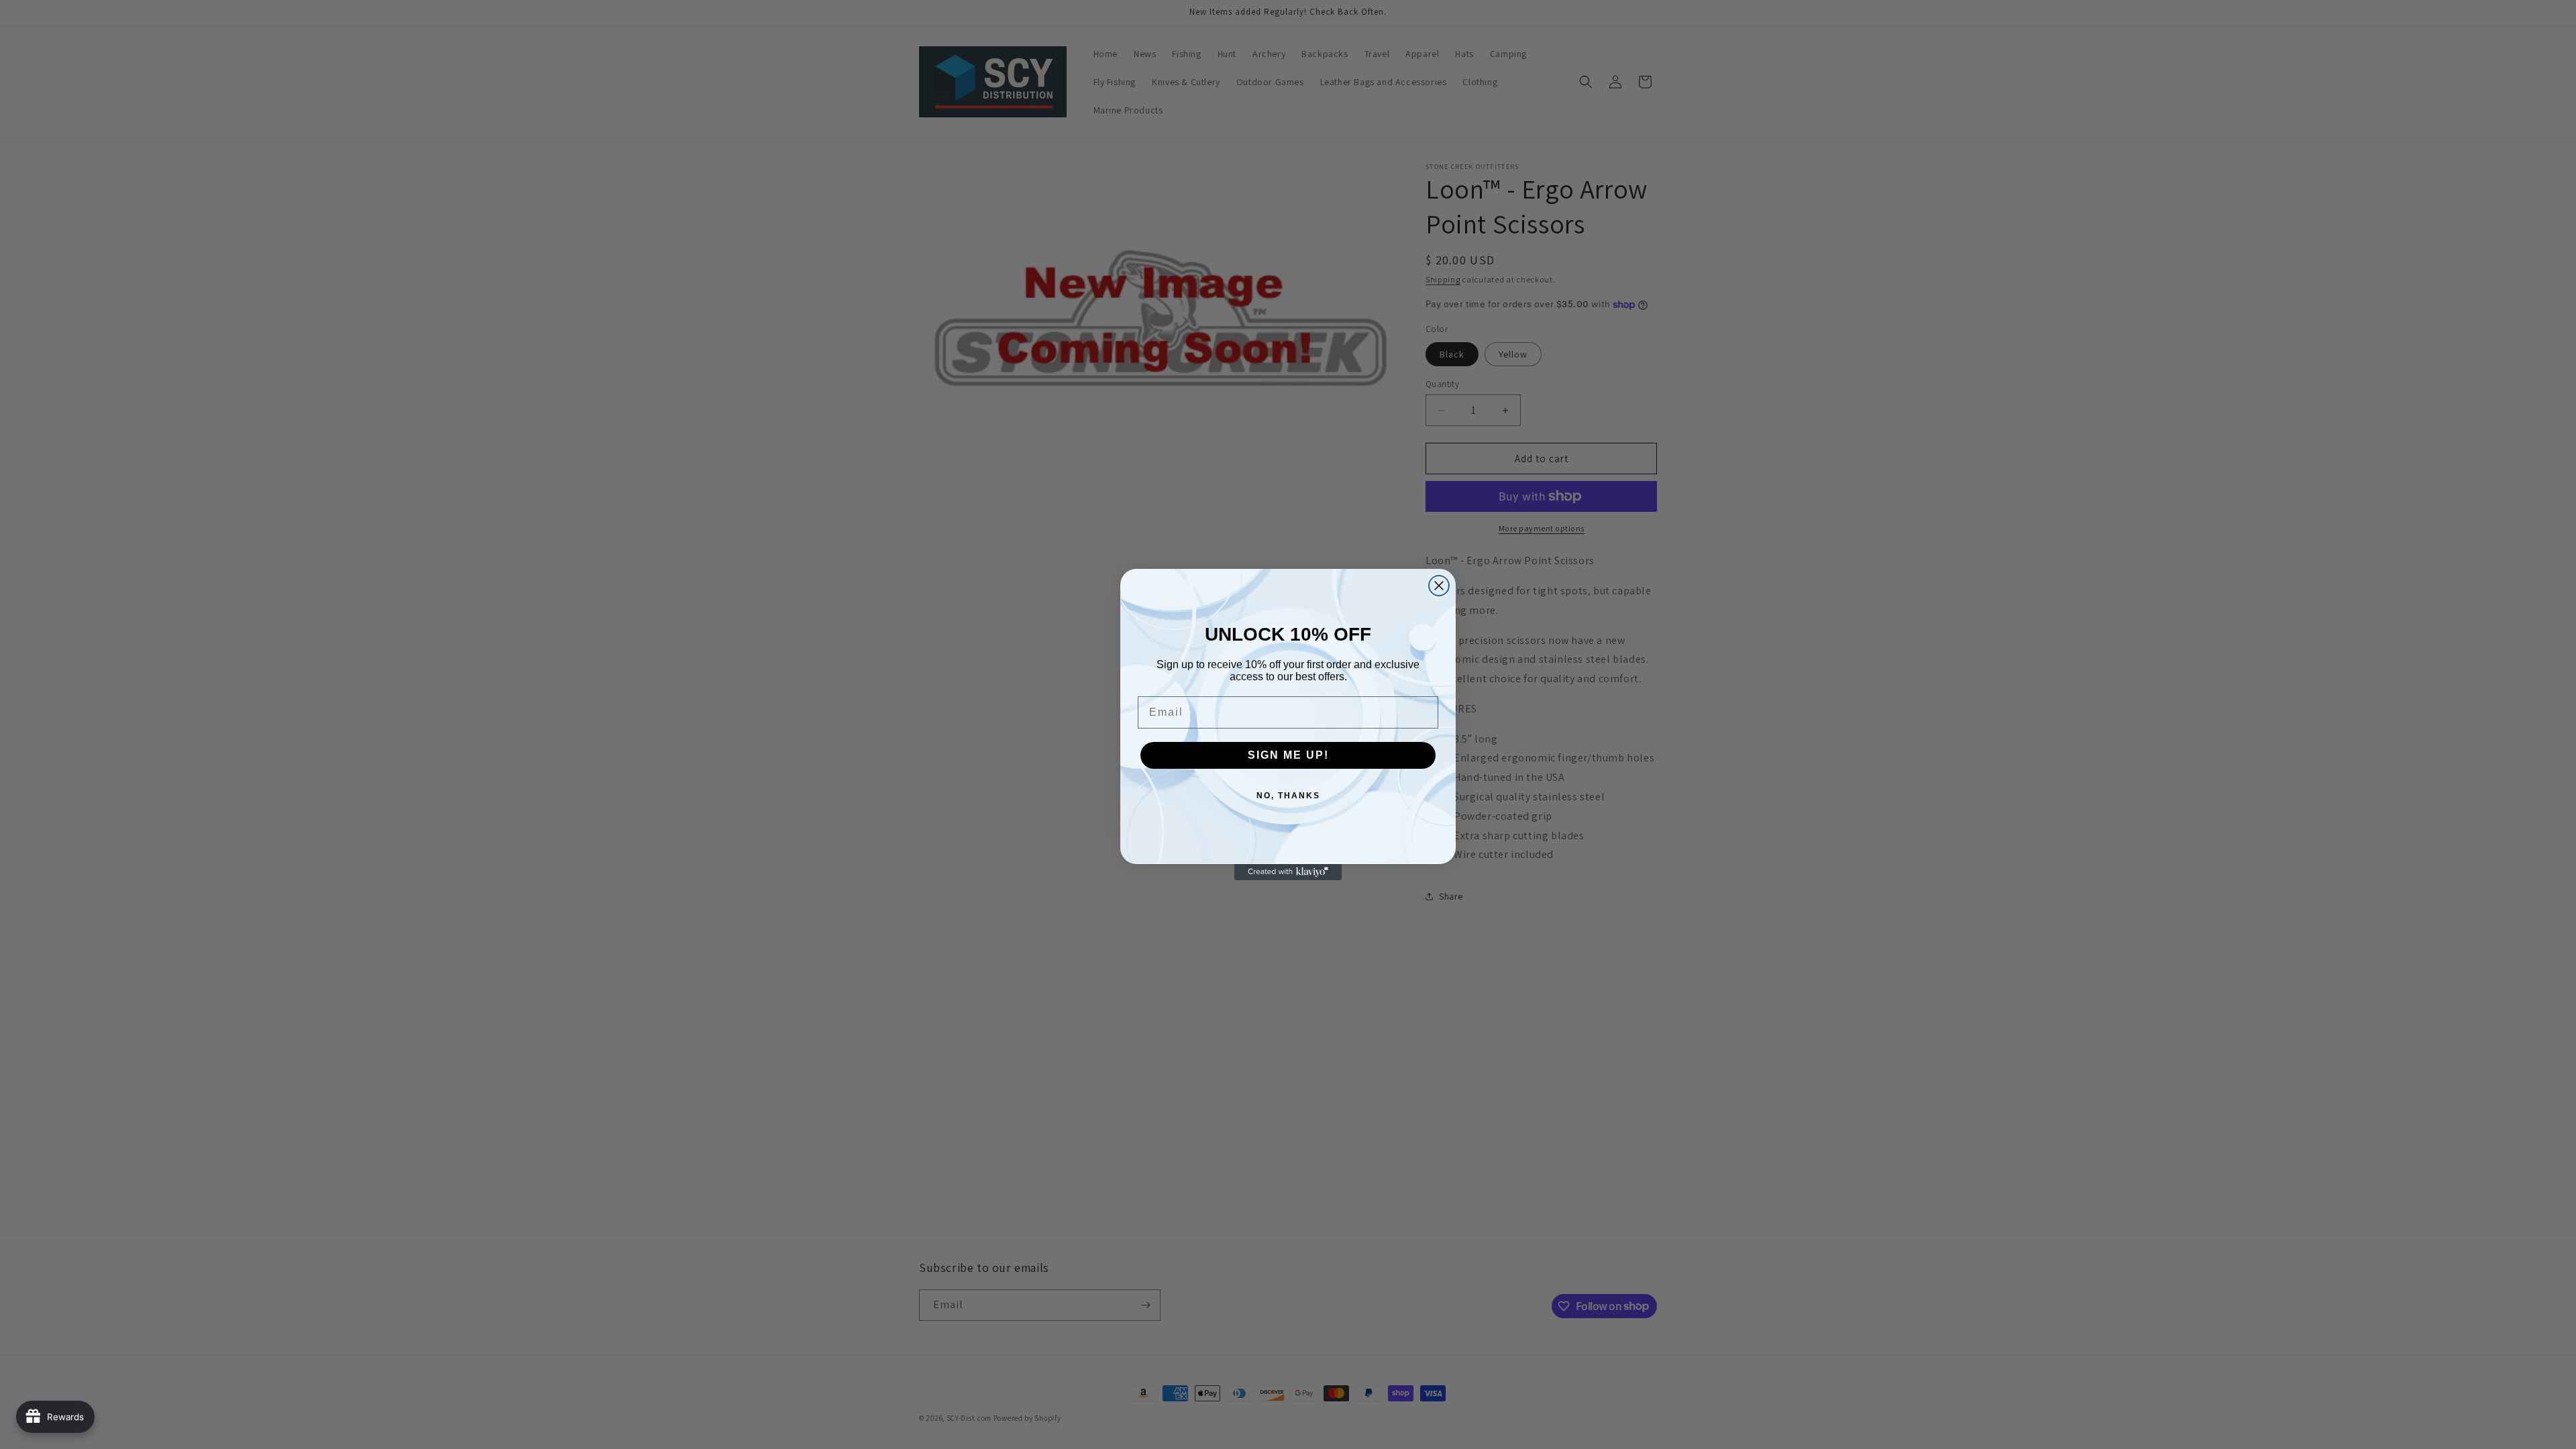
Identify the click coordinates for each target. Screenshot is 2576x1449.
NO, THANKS (1288, 796)
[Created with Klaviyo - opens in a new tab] (1288, 872)
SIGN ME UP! (1288, 755)
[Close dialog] (1439, 586)
